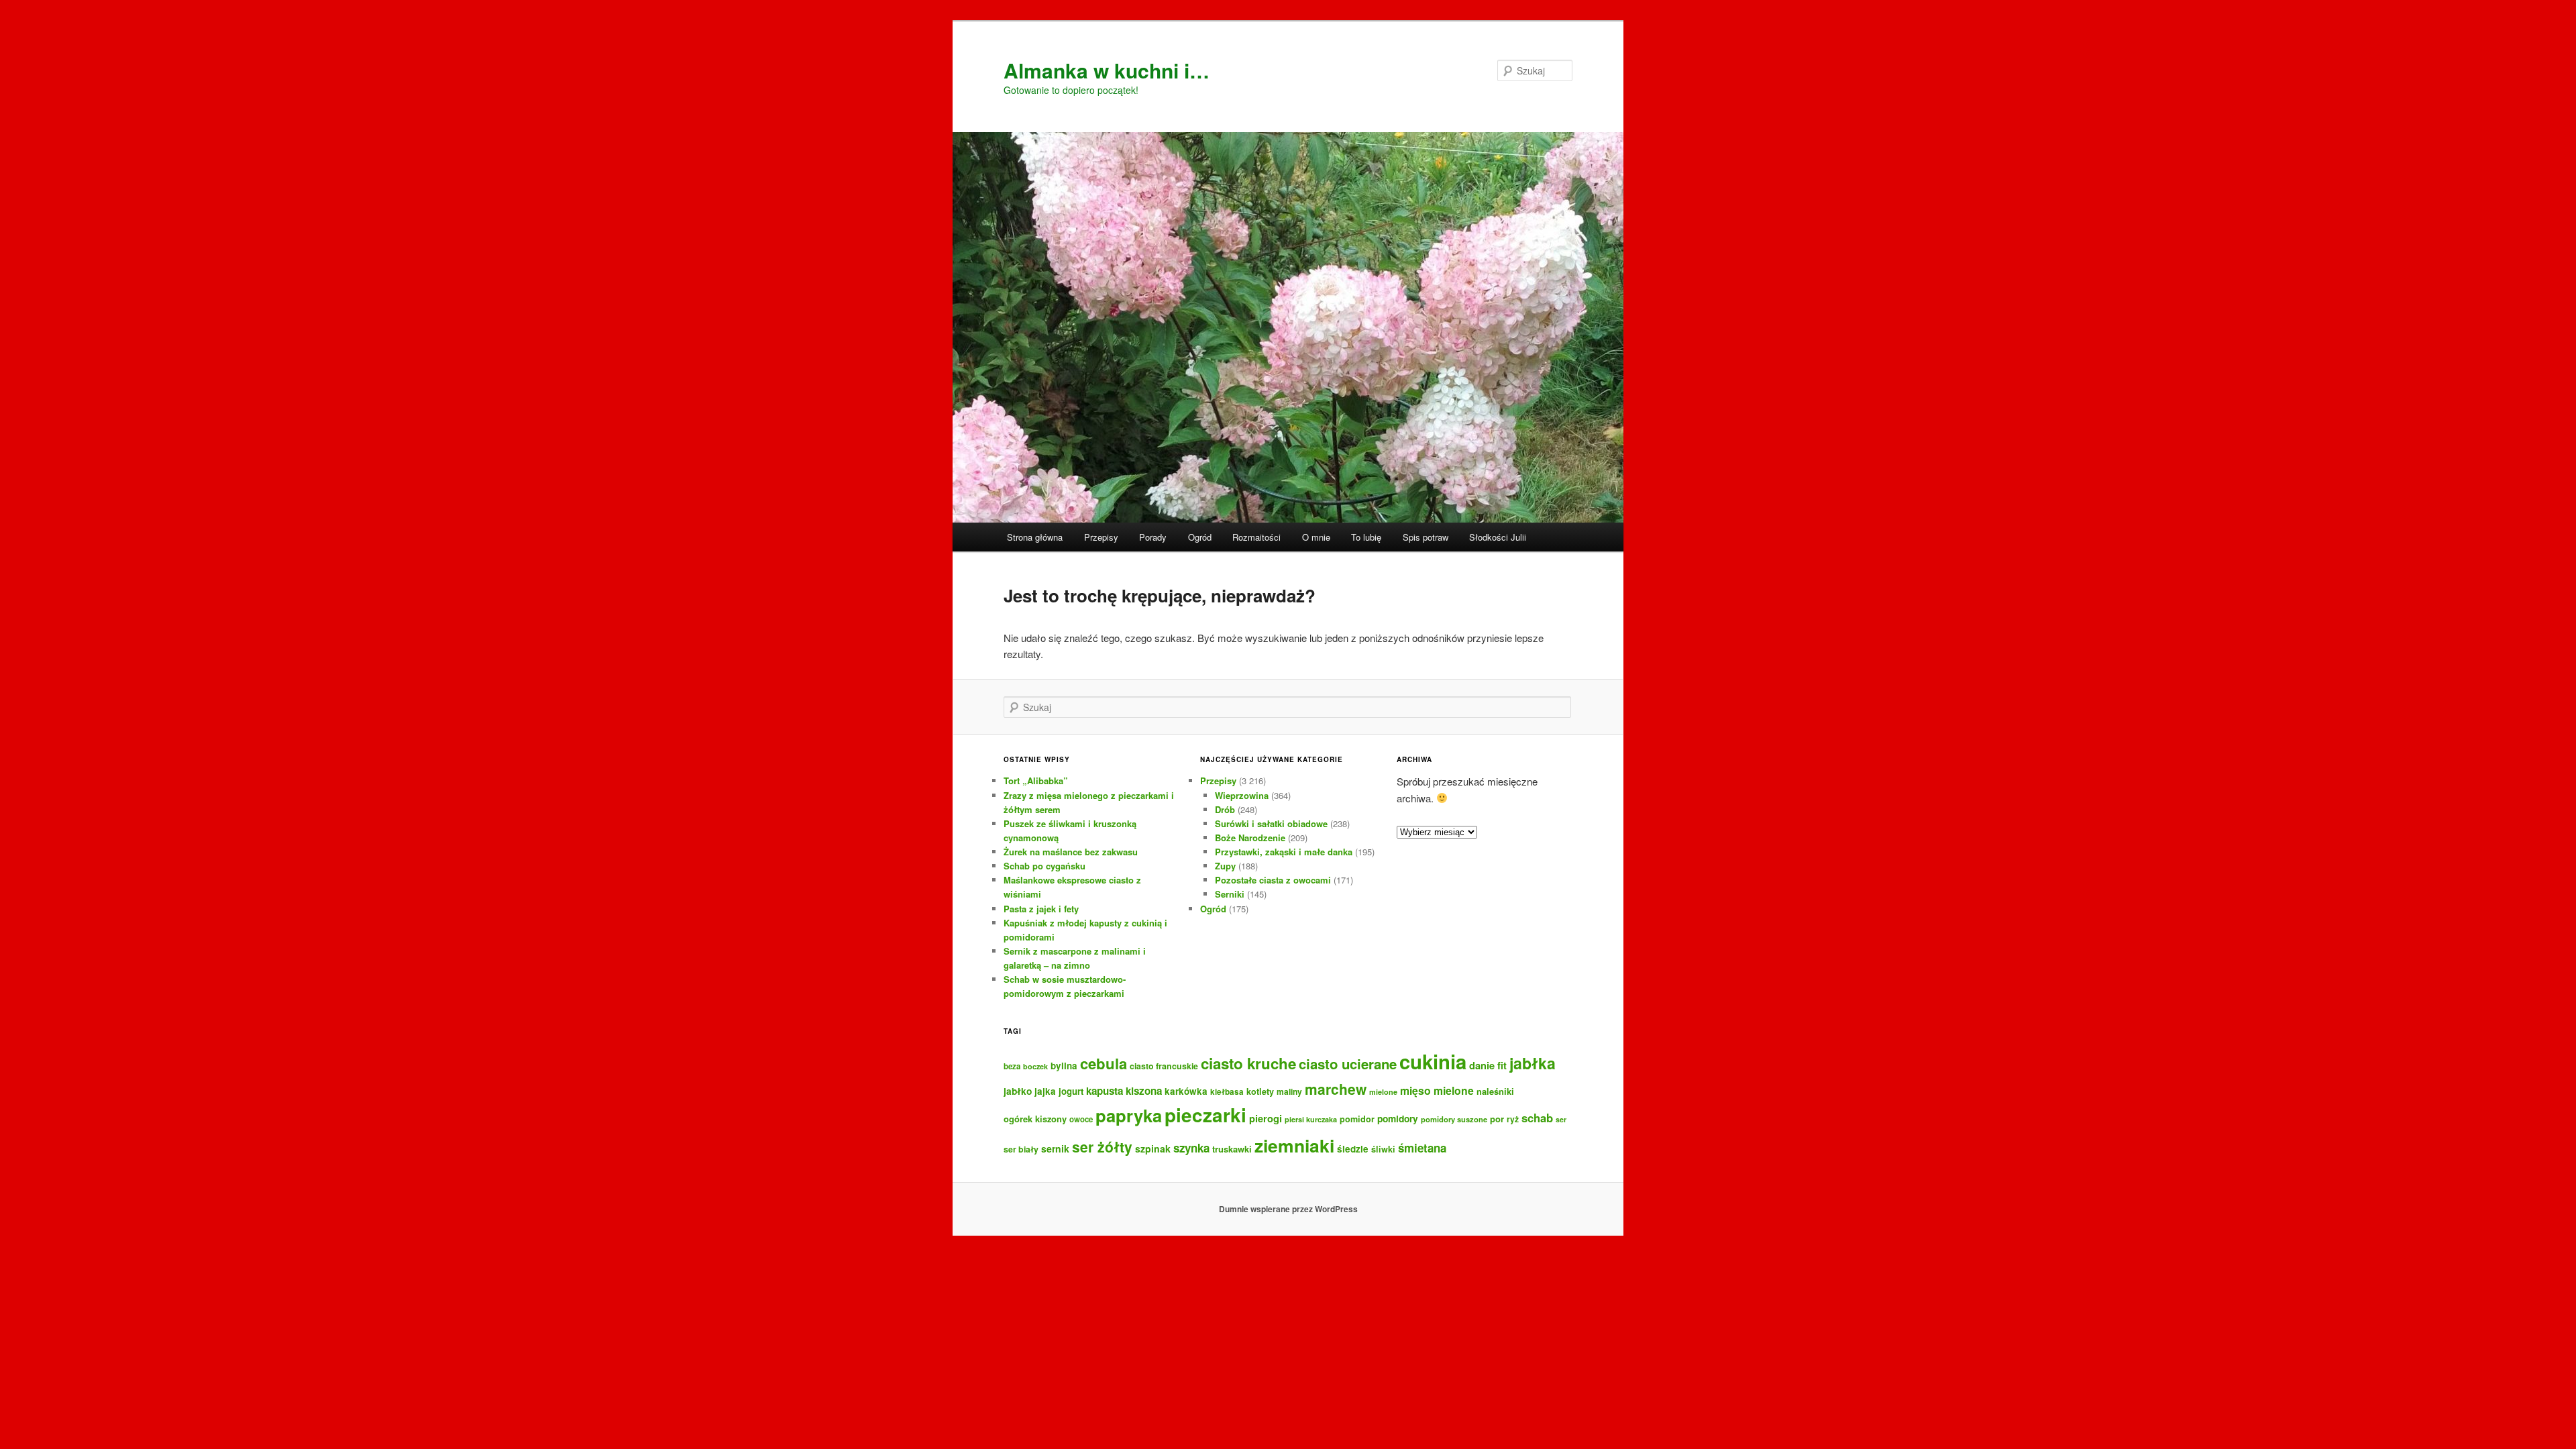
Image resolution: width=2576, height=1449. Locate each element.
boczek (1035, 1066)
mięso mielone (1437, 1090)
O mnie (1316, 537)
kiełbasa (1227, 1092)
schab (1537, 1118)
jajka (1045, 1091)
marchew (1336, 1089)
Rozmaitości (1256, 537)
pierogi (1266, 1118)
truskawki (1232, 1149)
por (1497, 1119)
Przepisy (1101, 537)
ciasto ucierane (1348, 1064)
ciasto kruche (1248, 1063)
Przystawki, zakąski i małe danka (1284, 852)
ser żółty (1102, 1146)
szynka (1191, 1148)
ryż (1513, 1119)
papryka (1129, 1115)
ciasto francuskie (1164, 1066)
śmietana (1422, 1148)
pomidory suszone (1454, 1119)
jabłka (1533, 1063)
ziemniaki (1294, 1145)
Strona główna (1035, 537)
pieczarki (1205, 1115)
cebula (1104, 1063)
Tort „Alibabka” (1036, 781)
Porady (1153, 537)
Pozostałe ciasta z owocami (1273, 880)
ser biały (1021, 1149)
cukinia (1433, 1061)
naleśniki (1495, 1091)
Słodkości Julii (1498, 537)
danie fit (1488, 1065)
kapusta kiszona (1124, 1091)
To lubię (1366, 537)
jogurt (1071, 1091)
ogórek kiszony (1035, 1119)
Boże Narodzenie (1250, 838)
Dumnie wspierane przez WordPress (1288, 1209)
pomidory (1398, 1118)
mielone (1383, 1092)
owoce (1081, 1119)
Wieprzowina (1242, 795)
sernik (1055, 1148)
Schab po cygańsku (1044, 866)
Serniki (1230, 894)
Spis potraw (1426, 537)
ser (1561, 1119)
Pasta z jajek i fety (1041, 909)
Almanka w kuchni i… (1107, 70)
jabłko (1018, 1091)
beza (1012, 1066)
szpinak (1153, 1148)
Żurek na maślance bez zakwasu (1071, 852)
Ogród (1200, 537)
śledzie (1353, 1149)
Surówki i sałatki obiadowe (1271, 823)
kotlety (1260, 1091)
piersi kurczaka (1311, 1119)
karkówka (1186, 1091)
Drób (1225, 809)
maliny (1289, 1091)
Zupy (1225, 866)
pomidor (1357, 1119)
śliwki (1383, 1149)
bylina (1064, 1066)
